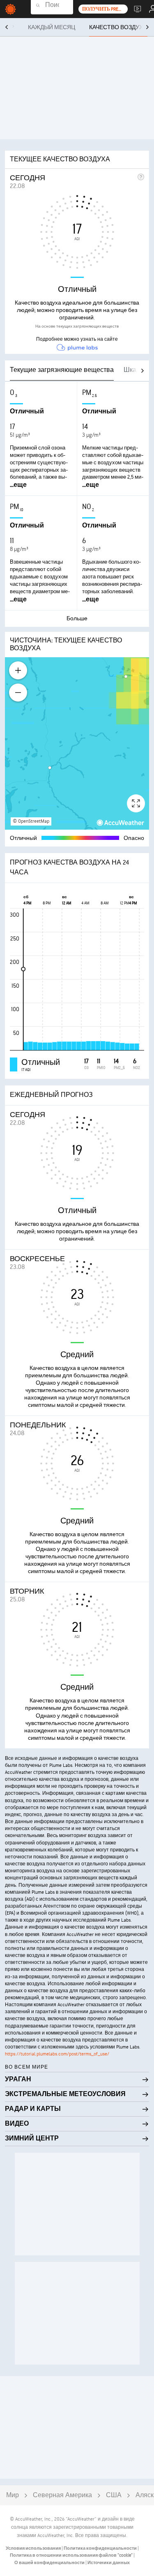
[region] (77, 743)
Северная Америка (62, 2495)
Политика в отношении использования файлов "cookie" (72, 2555)
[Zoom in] (18, 670)
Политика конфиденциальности (101, 2548)
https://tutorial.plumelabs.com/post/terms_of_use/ (57, 2054)
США (114, 2495)
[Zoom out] (18, 693)
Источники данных (109, 2563)
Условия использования (34, 2548)
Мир (13, 2495)
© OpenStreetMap (31, 821)
